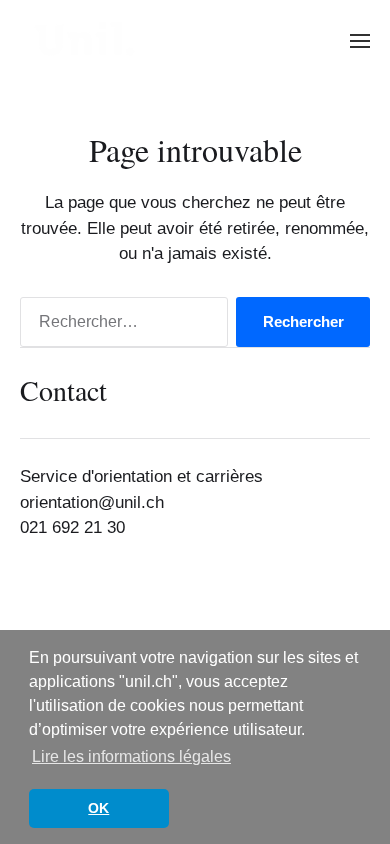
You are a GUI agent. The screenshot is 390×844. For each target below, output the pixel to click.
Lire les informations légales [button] (131, 756)
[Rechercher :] (120, 326)
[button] (360, 40)
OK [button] (98, 808)
